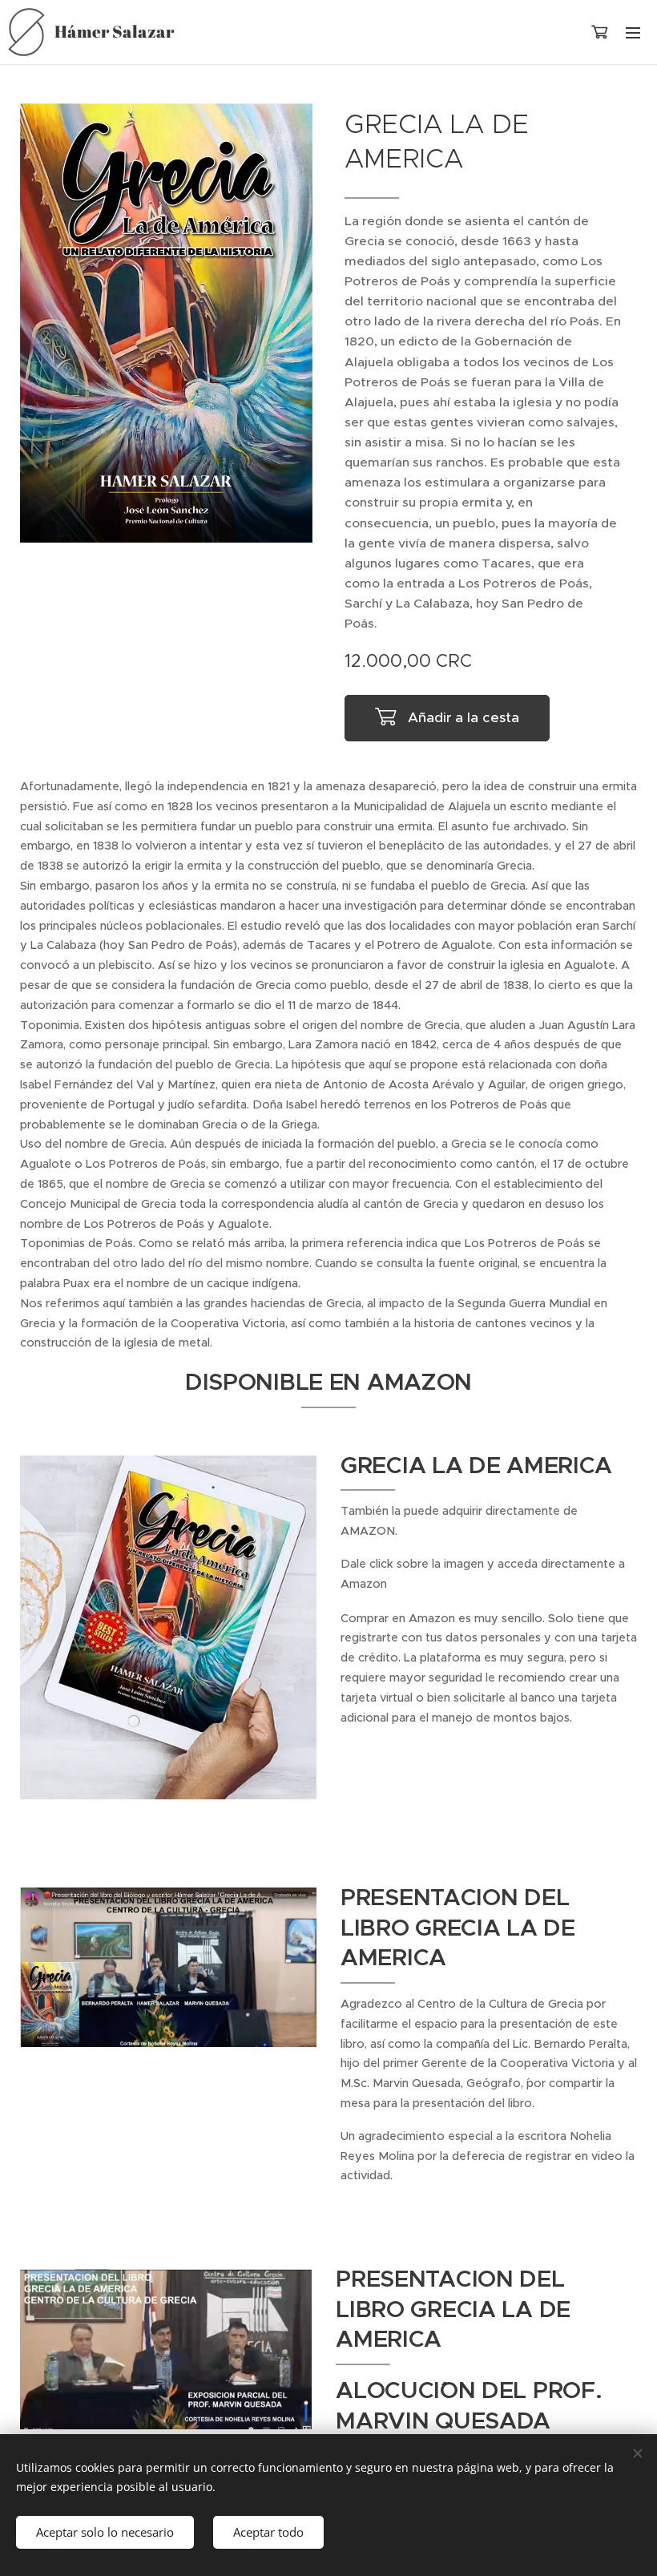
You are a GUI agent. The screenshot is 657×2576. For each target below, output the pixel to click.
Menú (633, 32)
